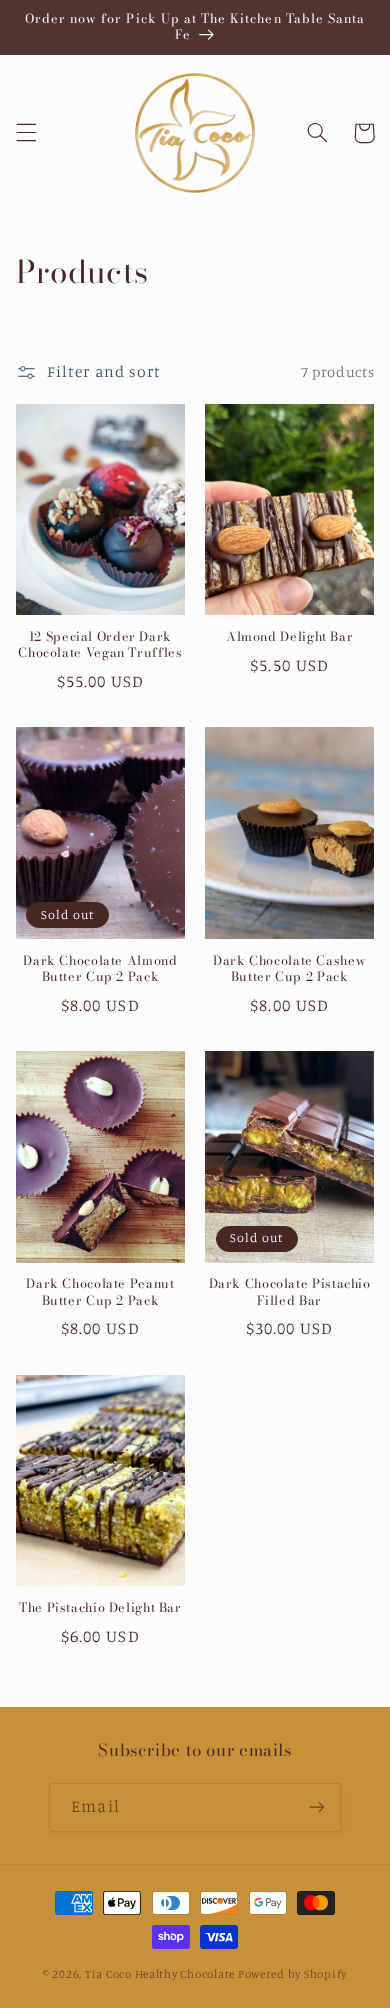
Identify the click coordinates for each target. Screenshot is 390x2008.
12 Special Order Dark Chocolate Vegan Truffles (100, 645)
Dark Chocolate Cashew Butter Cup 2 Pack (289, 969)
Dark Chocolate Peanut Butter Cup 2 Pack (100, 1292)
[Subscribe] (316, 1807)
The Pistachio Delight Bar (100, 1608)
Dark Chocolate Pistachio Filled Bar (290, 1292)
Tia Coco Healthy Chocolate (160, 1974)
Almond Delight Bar (289, 637)
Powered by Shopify (292, 1974)
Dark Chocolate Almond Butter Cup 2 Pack (100, 969)
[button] (26, 133)
